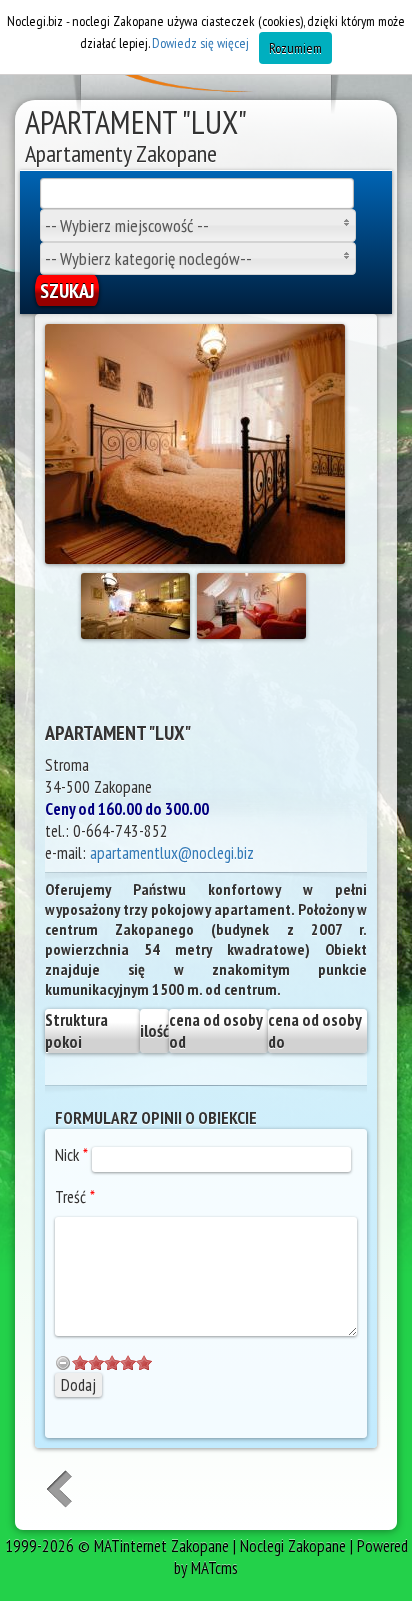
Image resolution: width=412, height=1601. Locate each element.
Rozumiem (295, 48)
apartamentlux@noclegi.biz (172, 853)
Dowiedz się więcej (200, 43)
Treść (75, 1197)
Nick (71, 1155)
